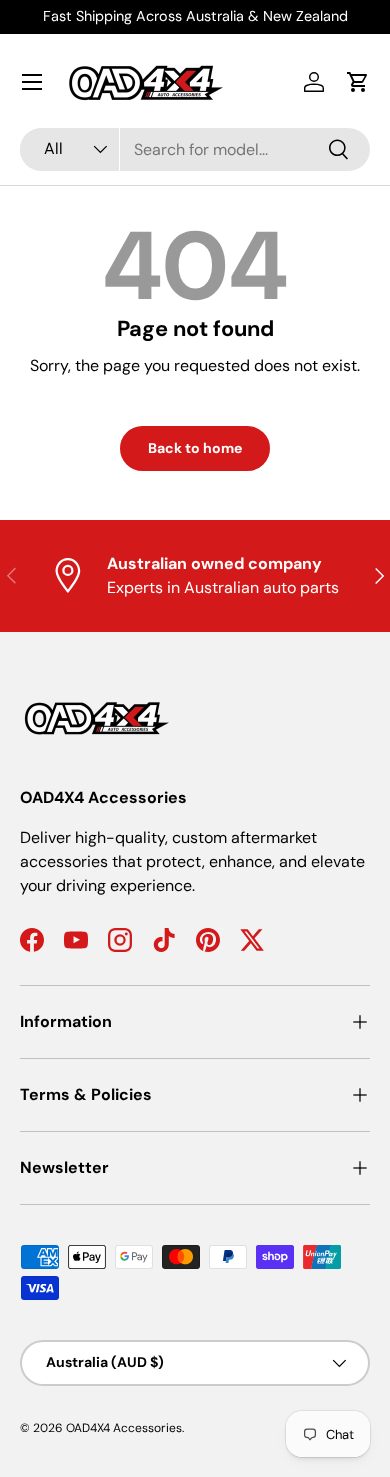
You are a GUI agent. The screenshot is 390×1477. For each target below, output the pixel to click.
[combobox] (195, 149)
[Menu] (32, 82)
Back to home (195, 448)
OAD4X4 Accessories (124, 1428)
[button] (358, 82)
